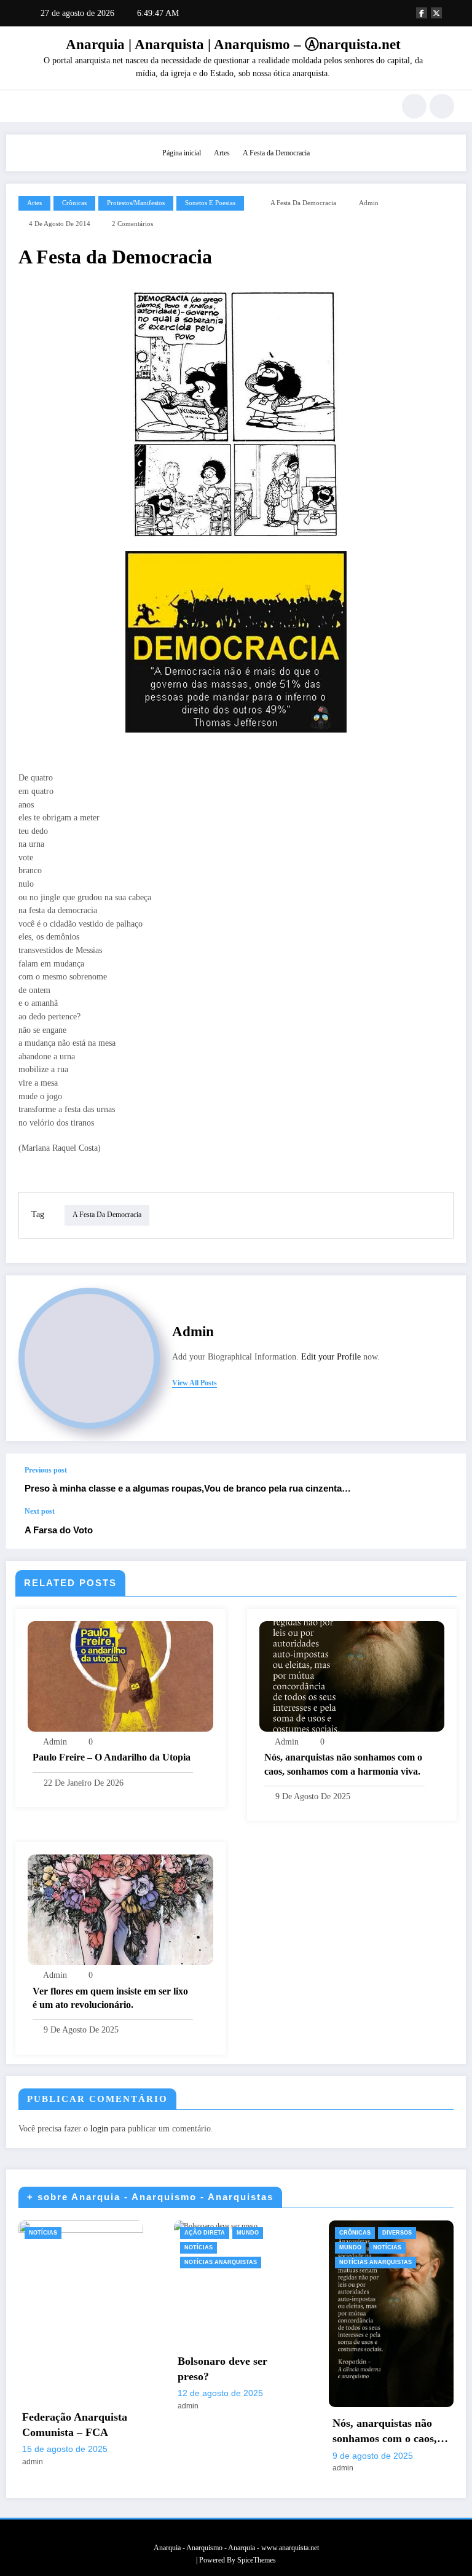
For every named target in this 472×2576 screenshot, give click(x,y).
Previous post (46, 1470)
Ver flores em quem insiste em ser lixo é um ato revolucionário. (110, 1998)
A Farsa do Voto (59, 1530)
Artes (34, 203)
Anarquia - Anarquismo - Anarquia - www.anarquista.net (236, 2548)
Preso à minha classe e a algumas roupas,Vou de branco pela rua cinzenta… (188, 1488)
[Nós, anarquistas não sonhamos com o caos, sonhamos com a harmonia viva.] (352, 1676)
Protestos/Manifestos (136, 203)
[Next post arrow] (444, 1528)
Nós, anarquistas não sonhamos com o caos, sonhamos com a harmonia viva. (343, 1764)
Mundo (248, 2233)
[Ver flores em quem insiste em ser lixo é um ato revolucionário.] (120, 1909)
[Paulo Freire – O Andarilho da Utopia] (120, 1676)
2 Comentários (132, 224)
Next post (40, 1511)
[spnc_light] (442, 106)
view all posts (195, 1383)
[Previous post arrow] (444, 1481)
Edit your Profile (331, 1357)
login (99, 2129)
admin (369, 203)
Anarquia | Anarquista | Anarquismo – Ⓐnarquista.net (233, 45)
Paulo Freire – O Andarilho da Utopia (112, 1757)
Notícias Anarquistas (221, 2262)
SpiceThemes (257, 2560)
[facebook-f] (422, 13)
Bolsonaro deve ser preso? (222, 2369)
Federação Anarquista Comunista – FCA (75, 2425)
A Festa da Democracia (303, 203)
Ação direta (205, 2233)
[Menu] (24, 106)
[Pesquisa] (414, 106)
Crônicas (74, 203)
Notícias (43, 2233)
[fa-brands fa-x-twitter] (436, 13)
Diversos (397, 2233)
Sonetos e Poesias (210, 203)
